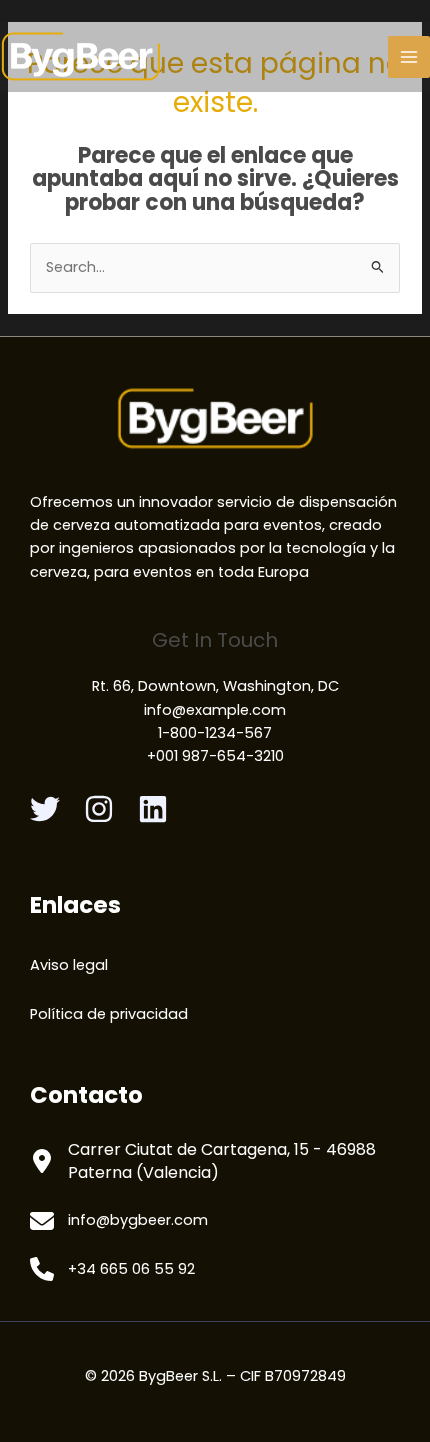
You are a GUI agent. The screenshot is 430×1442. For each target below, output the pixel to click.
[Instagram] (99, 809)
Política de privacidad (109, 1014)
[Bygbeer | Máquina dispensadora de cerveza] (81, 56)
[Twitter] (45, 809)
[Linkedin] (153, 809)
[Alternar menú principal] (409, 57)
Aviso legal (69, 965)
